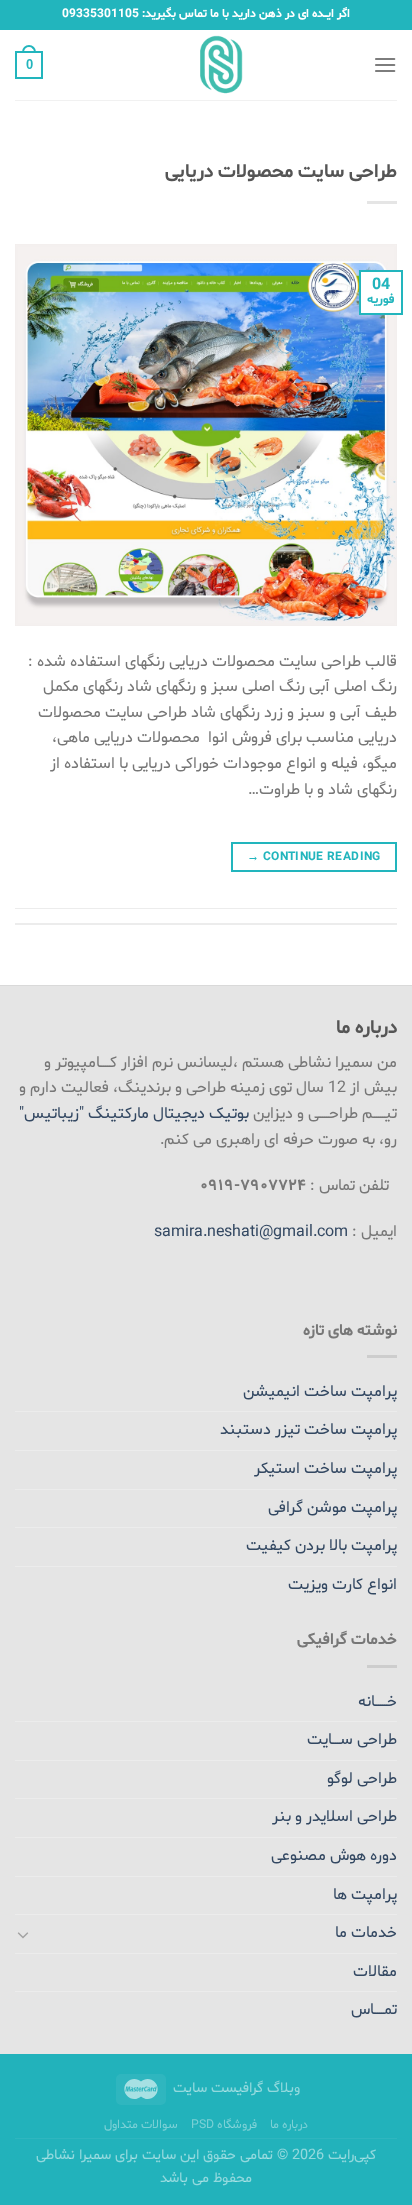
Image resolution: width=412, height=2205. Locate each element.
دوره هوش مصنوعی (334, 1856)
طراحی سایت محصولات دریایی (281, 172)
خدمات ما (366, 1933)
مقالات (375, 1972)
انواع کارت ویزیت (342, 1585)
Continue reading (314, 857)
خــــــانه (377, 1702)
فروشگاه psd (224, 2125)
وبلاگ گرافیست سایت (236, 2088)
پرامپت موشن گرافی (332, 1508)
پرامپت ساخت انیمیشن (320, 1392)
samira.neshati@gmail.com (251, 1232)
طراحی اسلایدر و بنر (334, 1817)
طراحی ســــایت (352, 1740)
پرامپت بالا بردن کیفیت (321, 1546)
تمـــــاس (374, 2010)
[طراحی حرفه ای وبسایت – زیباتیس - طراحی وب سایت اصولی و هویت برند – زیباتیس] (206, 65)
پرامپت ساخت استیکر (325, 1469)
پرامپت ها (365, 1895)
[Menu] (385, 64)
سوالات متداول (141, 2125)
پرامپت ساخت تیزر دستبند (308, 1430)
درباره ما (289, 2125)
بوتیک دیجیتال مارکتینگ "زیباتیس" (134, 1114)
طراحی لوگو (362, 1779)
